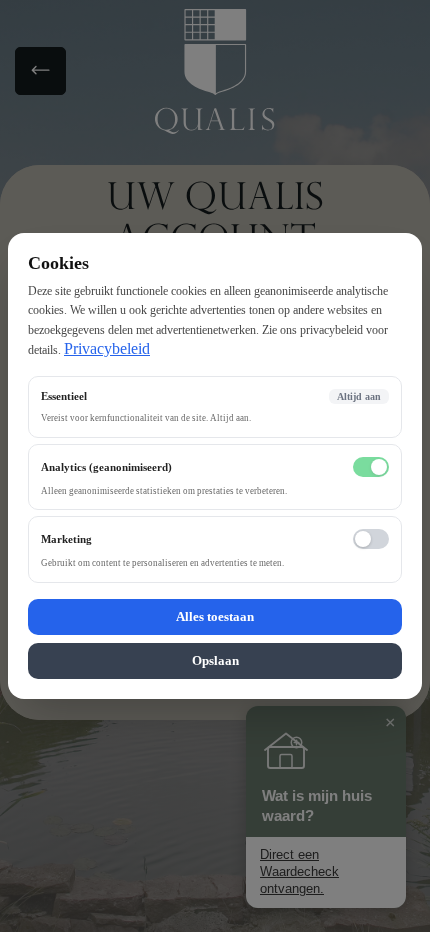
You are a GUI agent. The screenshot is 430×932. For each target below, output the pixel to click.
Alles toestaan (215, 616)
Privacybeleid (107, 348)
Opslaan (215, 660)
